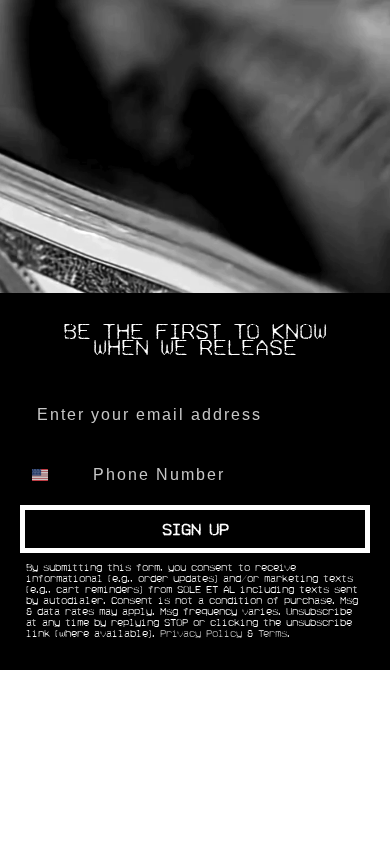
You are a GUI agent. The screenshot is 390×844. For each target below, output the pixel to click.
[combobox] (52, 475)
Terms (272, 634)
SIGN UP (195, 529)
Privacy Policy (201, 634)
